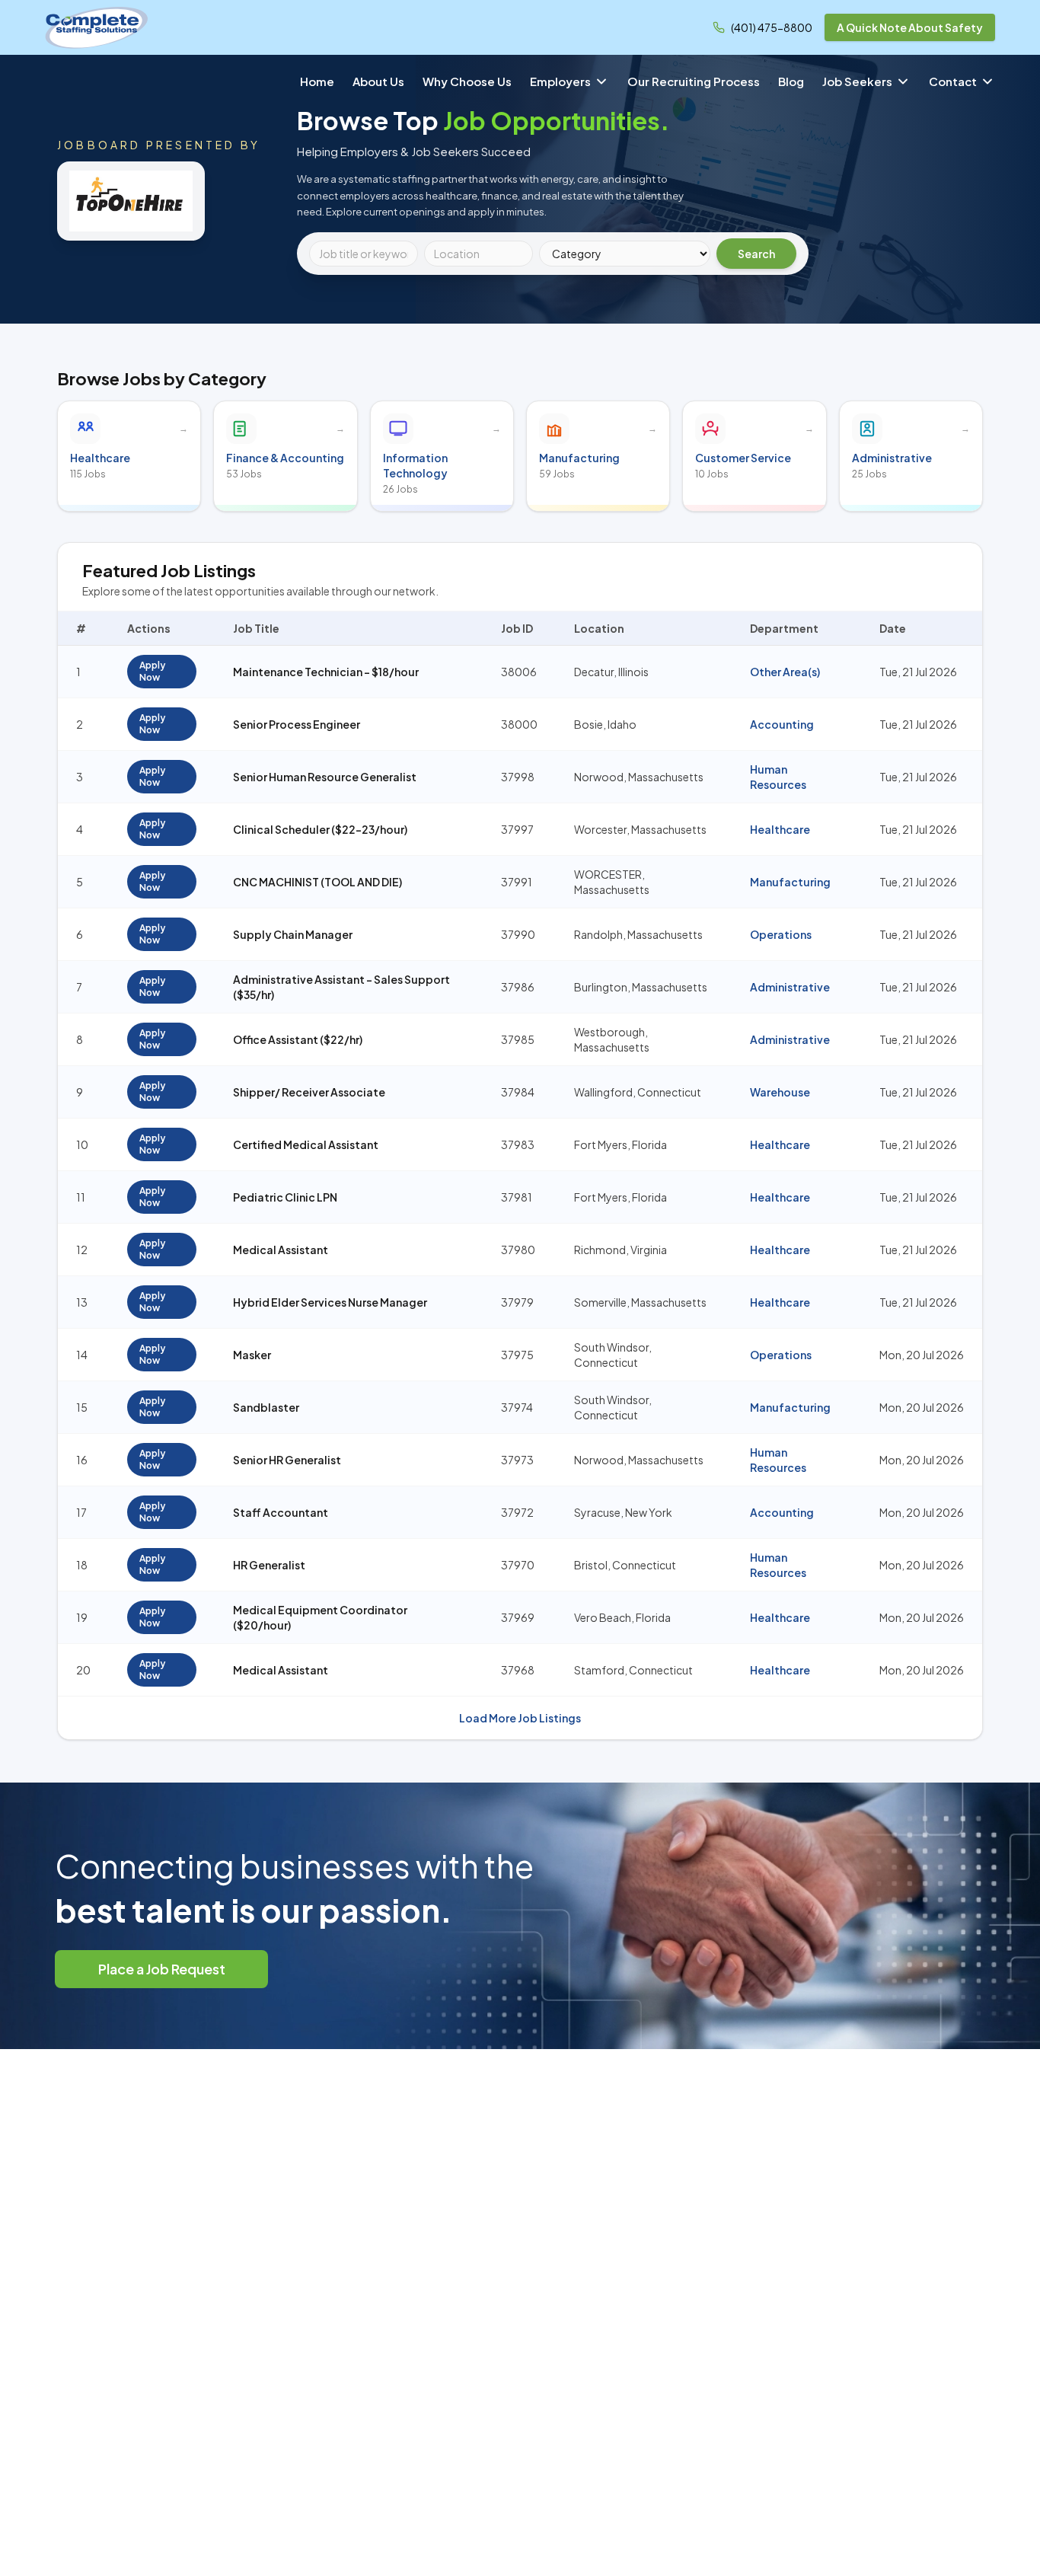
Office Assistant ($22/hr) (298, 1039)
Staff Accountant (281, 1512)
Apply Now (152, 671)
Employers (560, 81)
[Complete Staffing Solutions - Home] (97, 27)
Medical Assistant (281, 1250)
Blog (791, 81)
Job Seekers (857, 81)
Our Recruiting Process (694, 81)
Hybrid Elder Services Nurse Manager (330, 1302)
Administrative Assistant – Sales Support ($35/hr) (341, 987)
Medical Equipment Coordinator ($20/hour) (320, 1617)
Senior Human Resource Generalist (325, 777)
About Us (378, 81)
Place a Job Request (162, 1969)
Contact (953, 81)
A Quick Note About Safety (910, 27)
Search (756, 254)
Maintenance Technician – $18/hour (326, 672)
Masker (252, 1355)
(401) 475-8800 (772, 27)
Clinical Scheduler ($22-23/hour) (320, 829)
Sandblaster (266, 1407)
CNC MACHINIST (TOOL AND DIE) (317, 882)
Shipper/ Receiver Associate (309, 1092)
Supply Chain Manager (293, 934)
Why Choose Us (467, 81)
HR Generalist (269, 1565)
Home (317, 81)
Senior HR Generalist (287, 1460)
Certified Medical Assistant (306, 1144)
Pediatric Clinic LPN (285, 1197)
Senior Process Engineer (297, 724)
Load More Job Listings (520, 1718)
